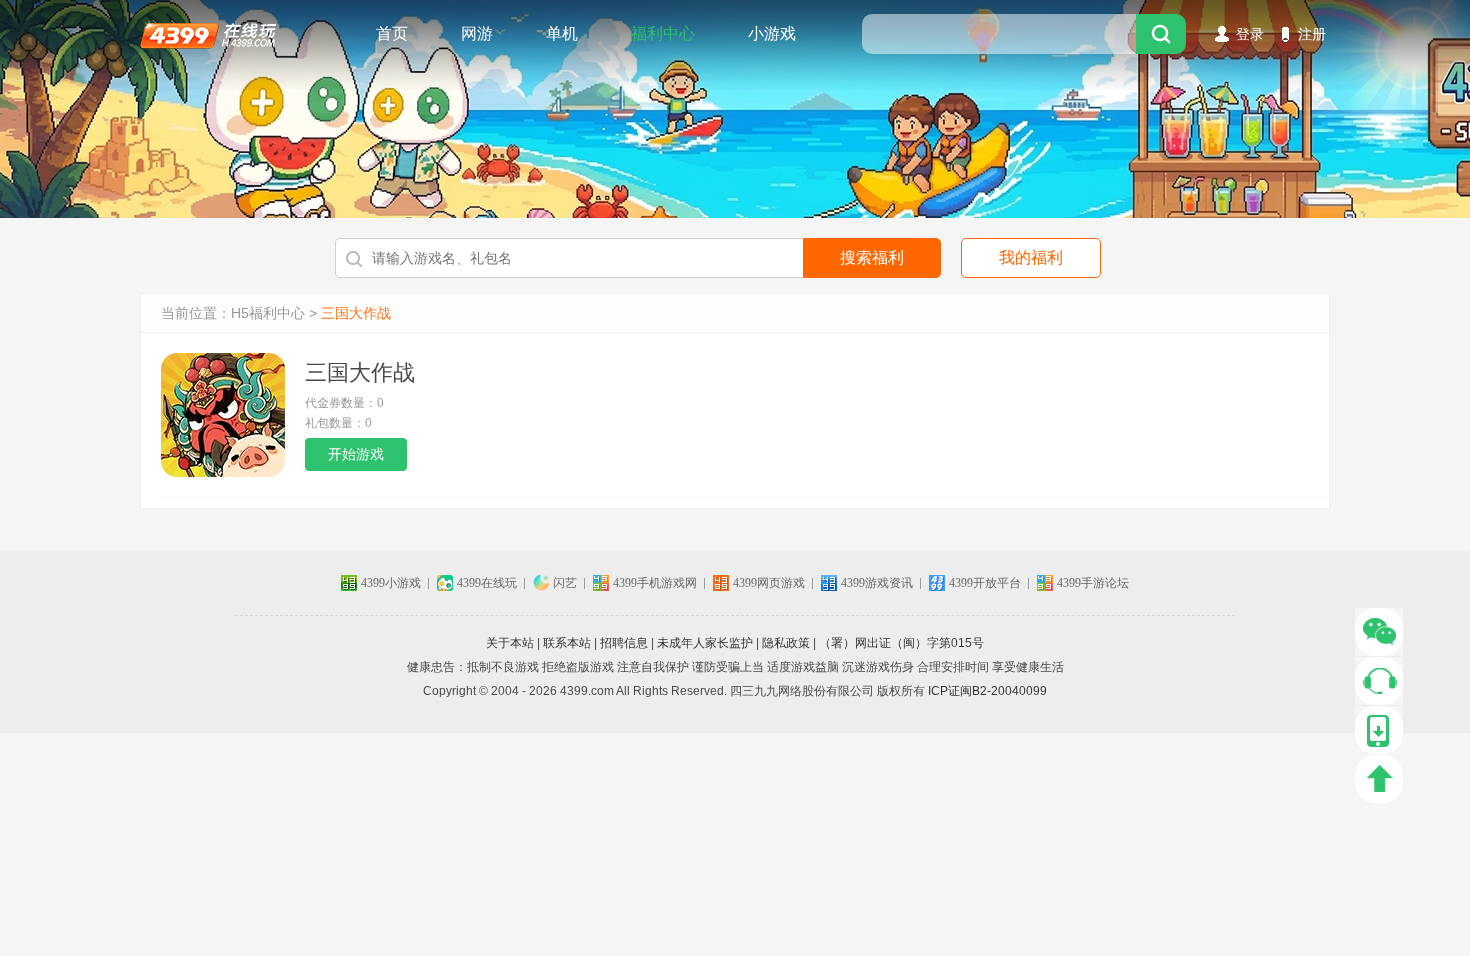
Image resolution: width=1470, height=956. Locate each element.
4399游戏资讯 (877, 583)
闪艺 (565, 583)
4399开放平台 (985, 583)
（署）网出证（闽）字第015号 (901, 643)
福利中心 (663, 33)
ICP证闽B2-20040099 (987, 691)
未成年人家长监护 (705, 643)
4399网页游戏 (769, 583)
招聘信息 (624, 643)
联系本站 (567, 643)
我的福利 (1031, 257)
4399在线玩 (208, 34)
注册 (1312, 34)
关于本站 (510, 643)
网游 (477, 33)
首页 (392, 33)
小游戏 (772, 33)
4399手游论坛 (1093, 583)
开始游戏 (356, 454)
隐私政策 (786, 643)
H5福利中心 (268, 313)
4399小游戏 (391, 583)
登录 (1250, 34)
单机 (562, 33)
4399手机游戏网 (655, 583)
